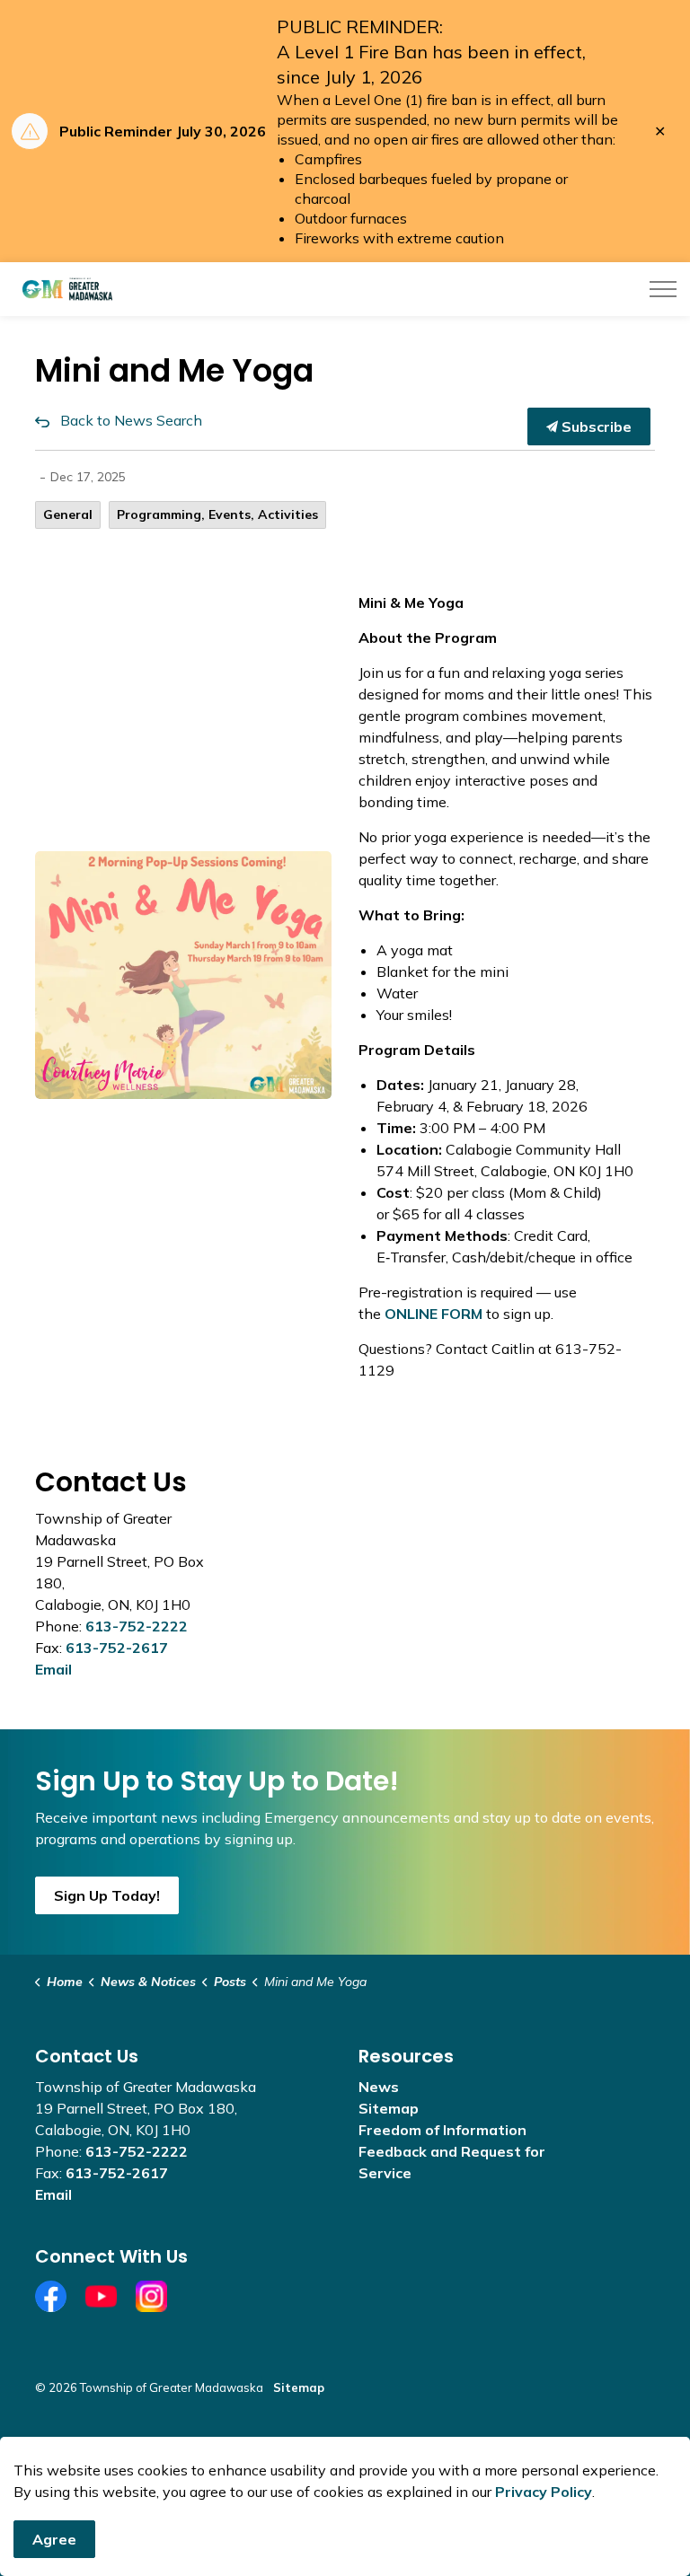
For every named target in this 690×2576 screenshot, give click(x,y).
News (379, 2087)
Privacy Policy (544, 2492)
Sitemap (389, 2108)
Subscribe (595, 426)
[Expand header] (663, 289)
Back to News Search (131, 420)
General (68, 514)
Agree (54, 2539)
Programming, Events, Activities (217, 514)
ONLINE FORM (433, 1314)
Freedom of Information (442, 2130)
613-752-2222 (137, 1626)
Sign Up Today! (107, 1895)
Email (53, 1669)
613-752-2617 (117, 1648)
